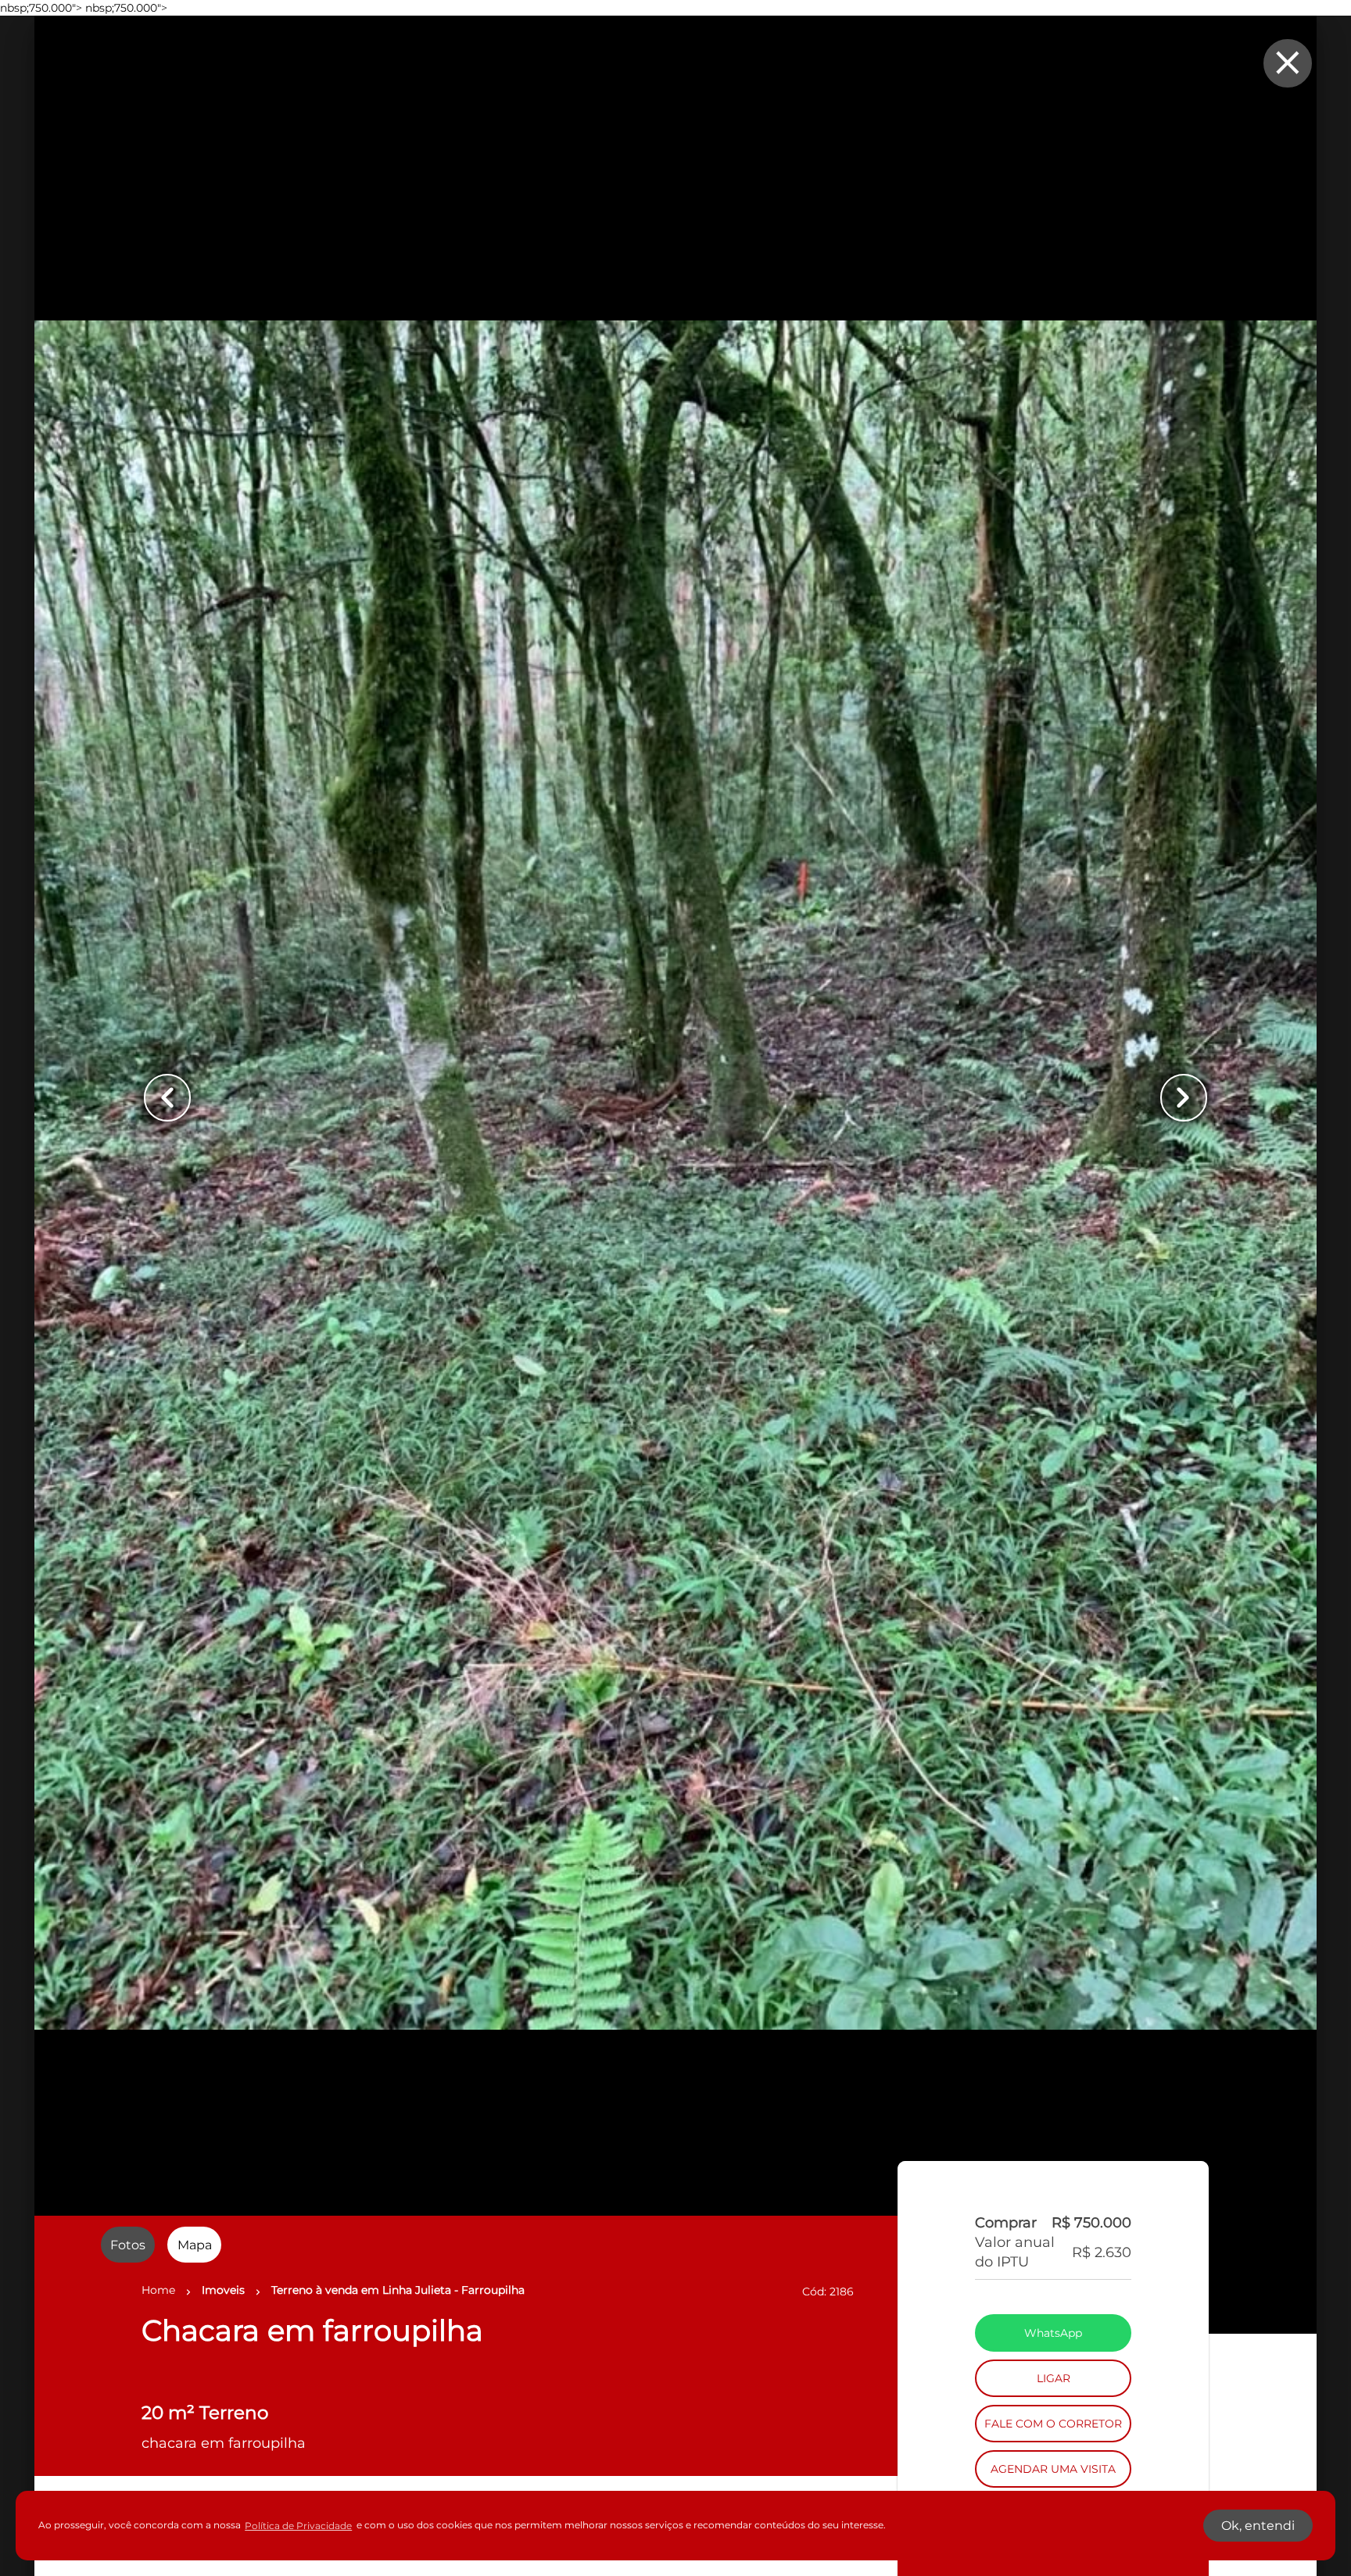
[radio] (128, 2245)
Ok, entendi (1258, 2526)
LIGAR (1054, 2423)
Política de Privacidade (298, 2526)
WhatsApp (1053, 2377)
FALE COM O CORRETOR (1053, 2468)
